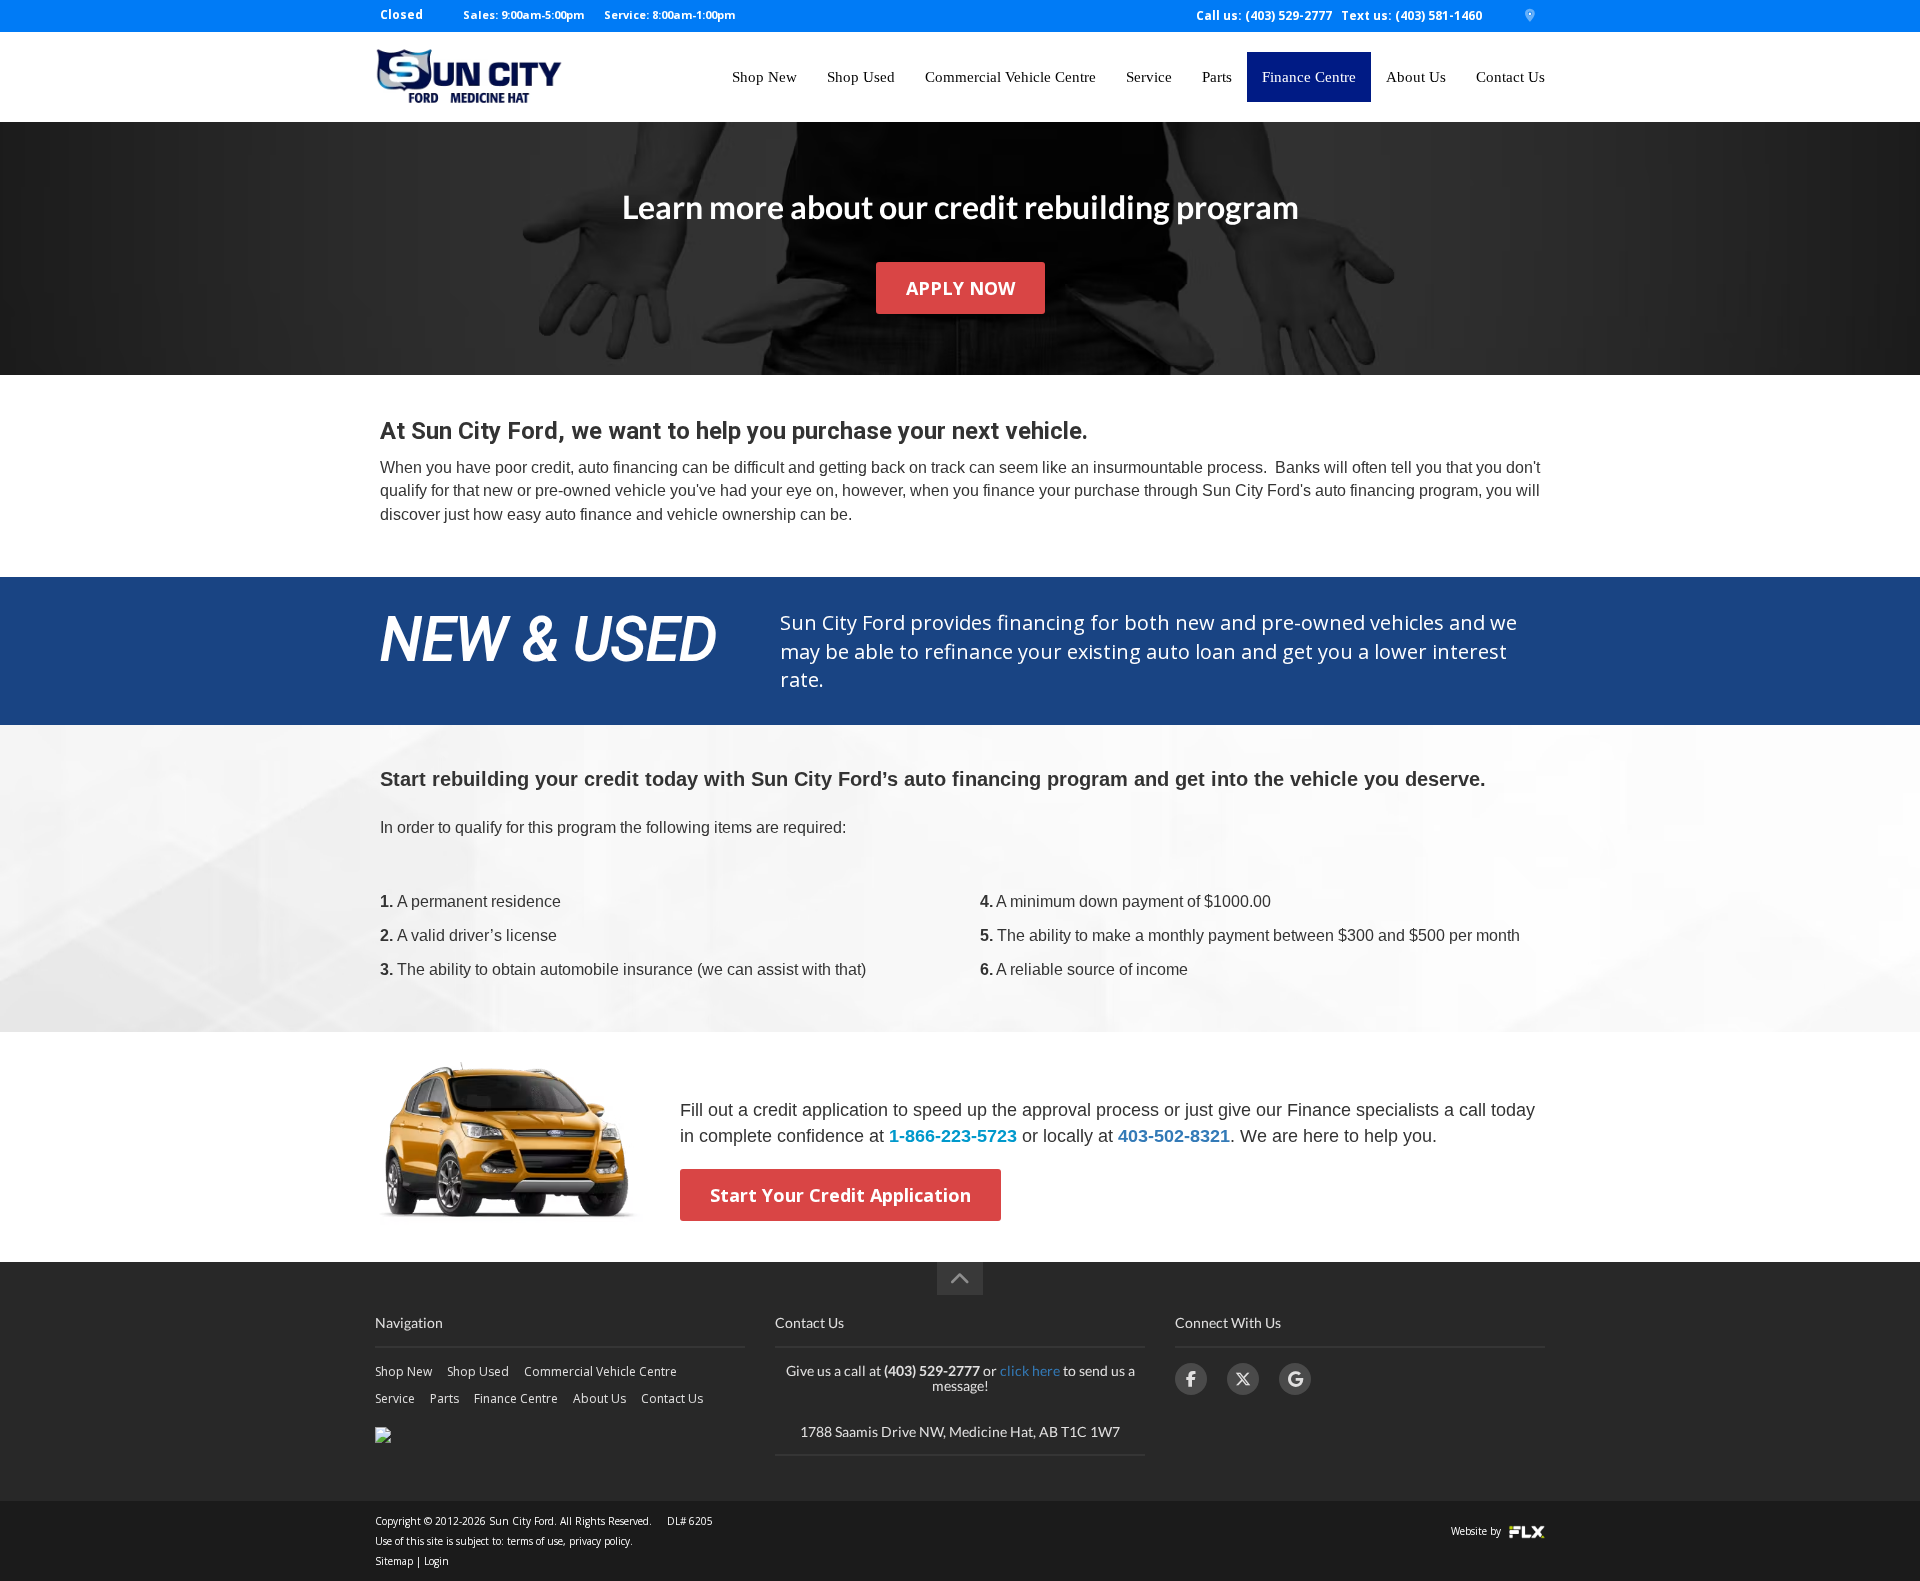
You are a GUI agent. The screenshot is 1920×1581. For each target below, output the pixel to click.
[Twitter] (1243, 1379)
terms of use (535, 1541)
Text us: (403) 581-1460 (1411, 15)
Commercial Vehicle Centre (1010, 77)
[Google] (1295, 1379)
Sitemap (394, 1561)
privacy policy (599, 1541)
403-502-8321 (1174, 1136)
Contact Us (1510, 77)
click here (1030, 1370)
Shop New (764, 77)
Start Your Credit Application (840, 1195)
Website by (1477, 1531)
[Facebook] (1191, 1379)
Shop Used (861, 77)
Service (1149, 77)
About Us (1416, 77)
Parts (1217, 77)
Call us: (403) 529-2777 (1264, 15)
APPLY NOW (960, 288)
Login (436, 1561)
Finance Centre (1309, 77)
